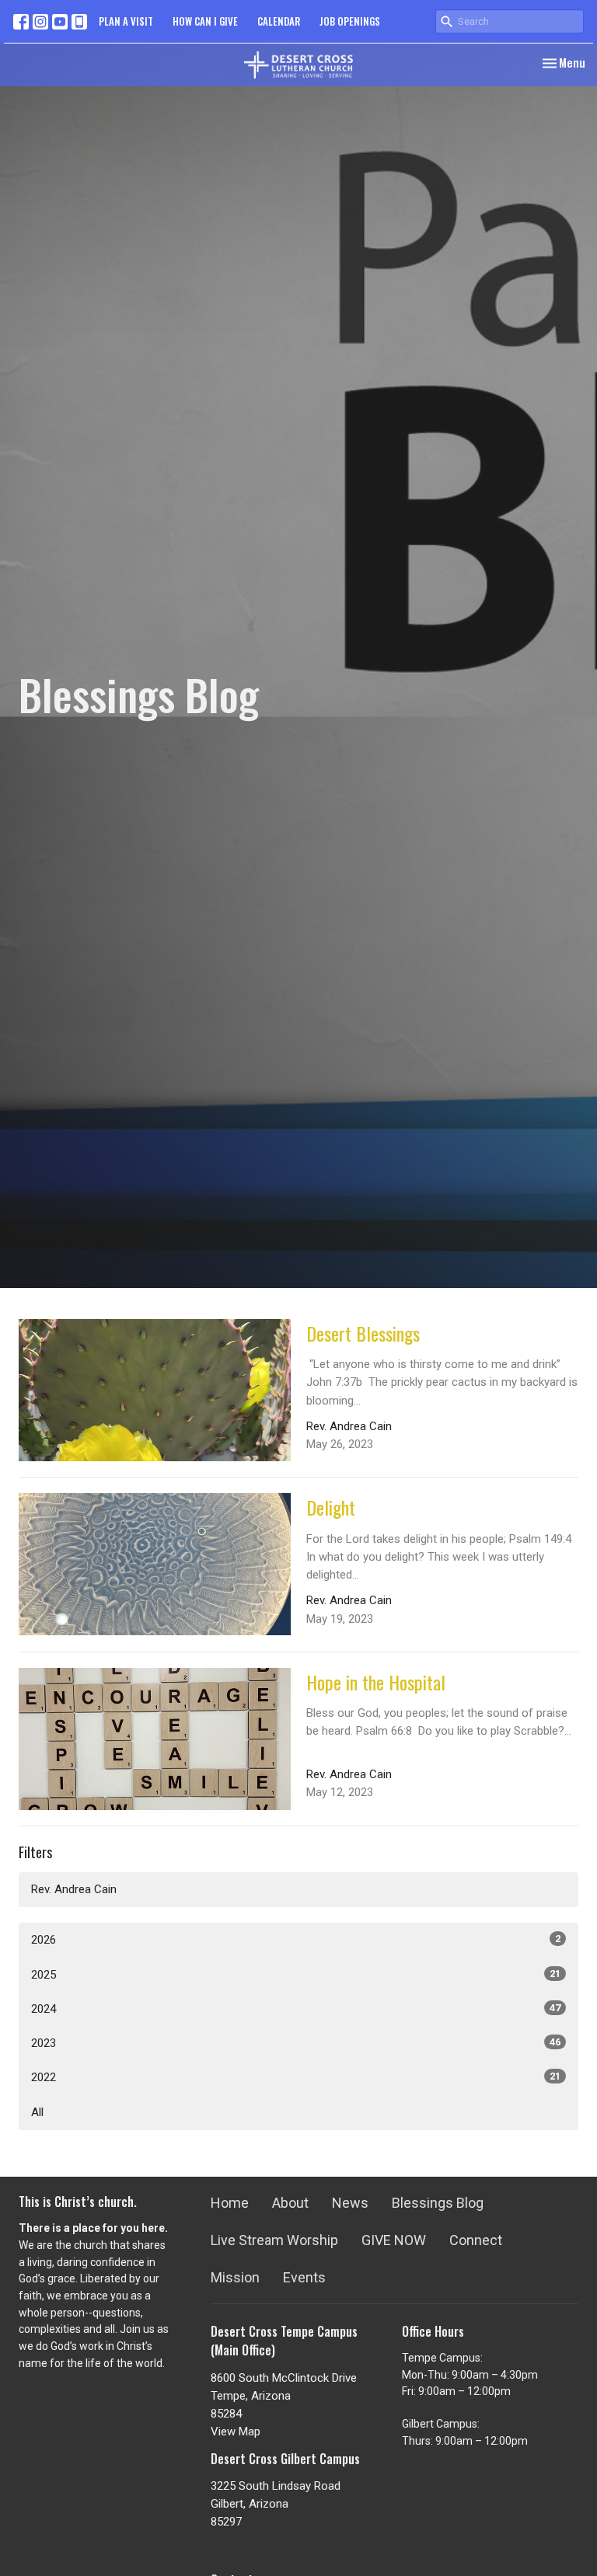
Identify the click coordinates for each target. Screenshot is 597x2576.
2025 (296, 1975)
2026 (296, 1940)
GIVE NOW (394, 2240)
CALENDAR (279, 21)
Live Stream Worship (274, 2240)
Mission (235, 2277)
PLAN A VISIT (126, 21)
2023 (296, 2043)
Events (304, 2277)
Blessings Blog (438, 2203)
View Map (236, 2432)
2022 (296, 2077)
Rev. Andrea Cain (74, 1889)
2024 (296, 2009)
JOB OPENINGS (350, 21)
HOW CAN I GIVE (205, 21)
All (37, 2112)
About (290, 2203)
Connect (476, 2240)
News (350, 2203)
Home (230, 2203)
